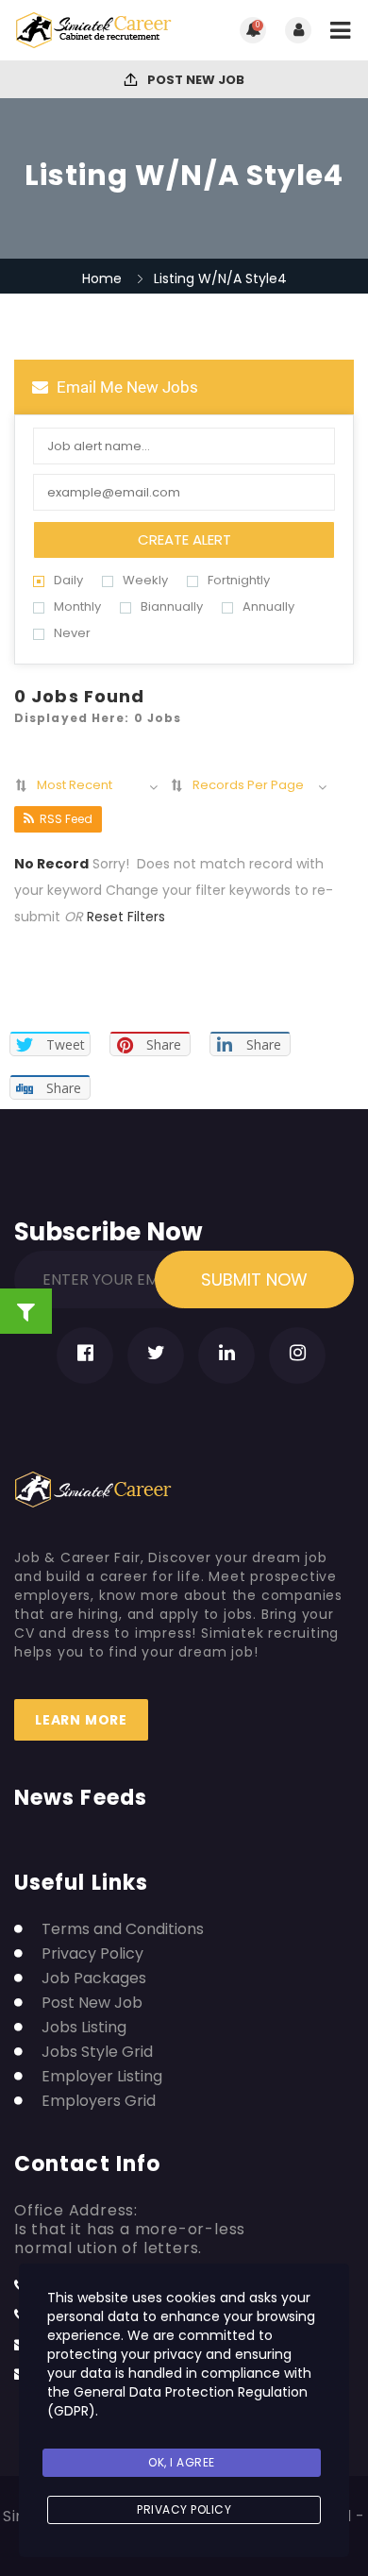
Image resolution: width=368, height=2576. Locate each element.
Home (102, 278)
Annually (268, 606)
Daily (68, 580)
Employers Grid (99, 2101)
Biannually (172, 606)
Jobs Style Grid (97, 2052)
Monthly (77, 606)
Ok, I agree (182, 2462)
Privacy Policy (92, 1954)
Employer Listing (102, 2077)
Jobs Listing (84, 2028)
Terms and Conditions (123, 1929)
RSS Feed (66, 819)
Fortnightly (239, 580)
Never (72, 633)
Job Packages (94, 1978)
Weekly (145, 580)
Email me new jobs (125, 387)
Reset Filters (126, 917)
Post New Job (194, 80)
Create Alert (184, 539)
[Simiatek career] (99, 30)
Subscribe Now (109, 1228)
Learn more (81, 1720)
